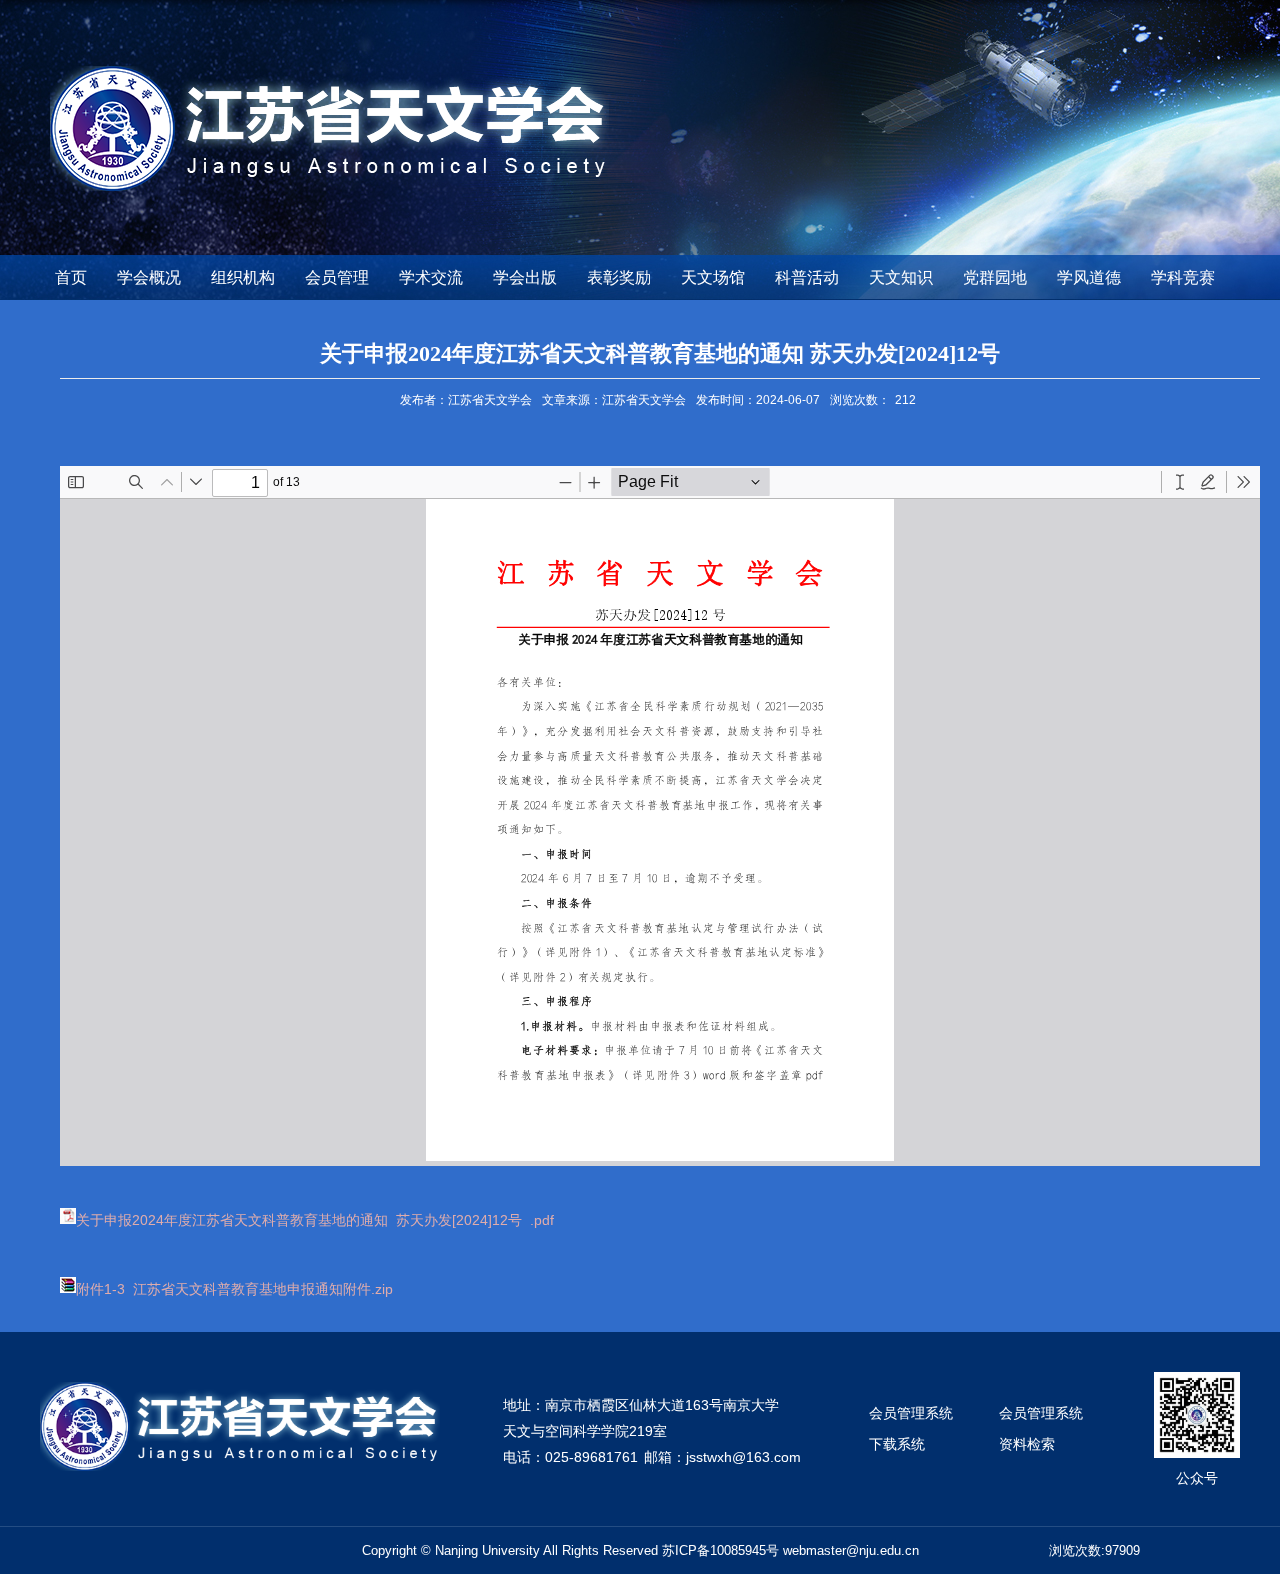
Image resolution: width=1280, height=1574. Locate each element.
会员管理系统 (911, 1413)
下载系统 (897, 1444)
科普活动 (807, 277)
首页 (71, 277)
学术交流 (431, 277)
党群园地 (995, 277)
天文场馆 (713, 277)
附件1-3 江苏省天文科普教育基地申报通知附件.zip (234, 1289)
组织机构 (243, 277)
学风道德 (1089, 277)
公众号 (1197, 1478)
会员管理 (337, 277)
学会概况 (149, 277)
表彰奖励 (619, 277)
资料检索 (1027, 1444)
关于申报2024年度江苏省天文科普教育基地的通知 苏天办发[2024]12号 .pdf (315, 1220)
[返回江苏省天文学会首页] (329, 72)
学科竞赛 (1183, 277)
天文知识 (901, 277)
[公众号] (1197, 1378)
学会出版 (525, 277)
